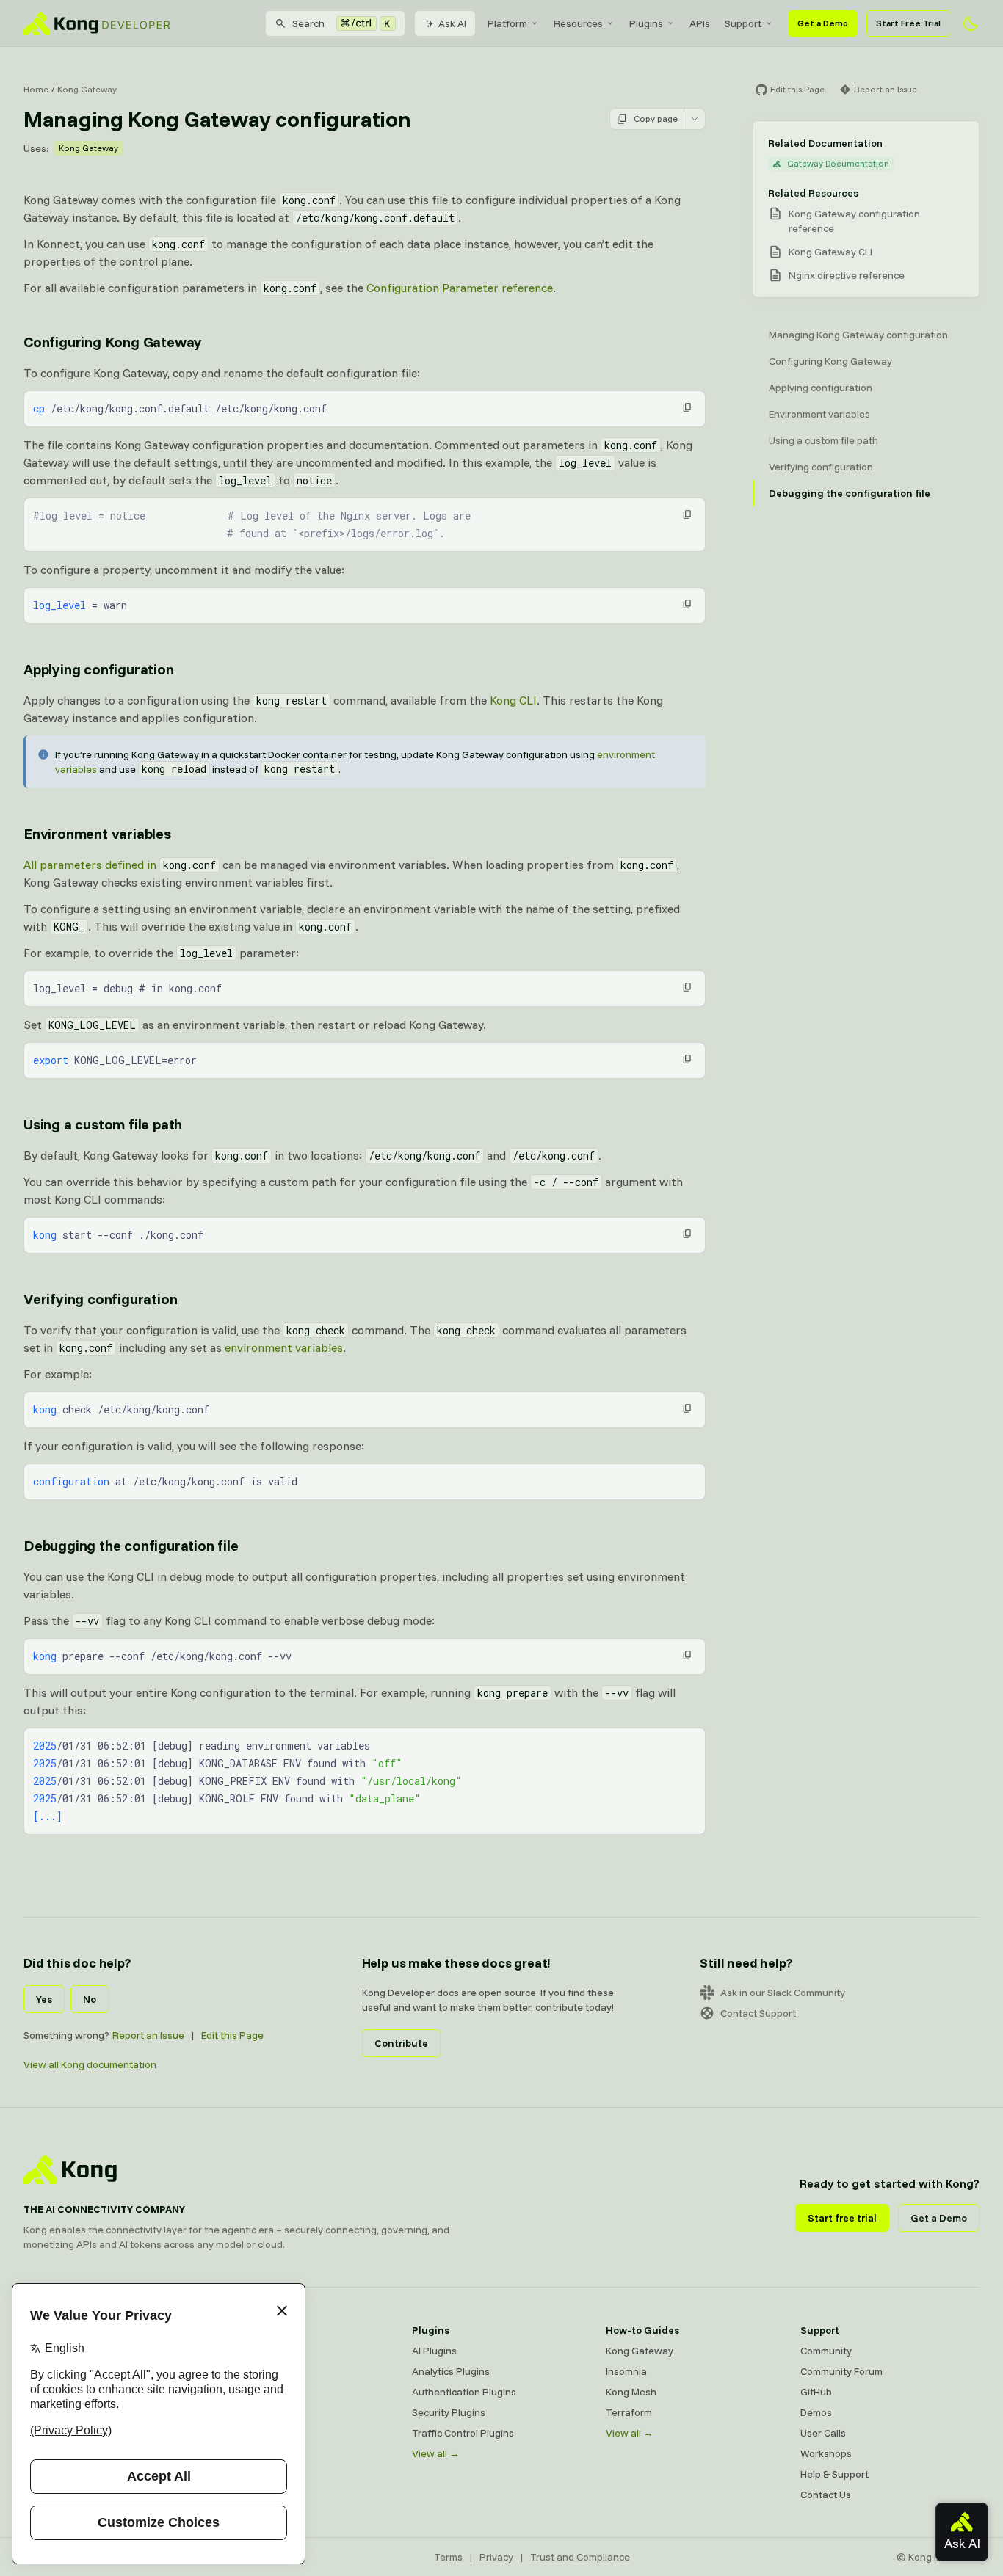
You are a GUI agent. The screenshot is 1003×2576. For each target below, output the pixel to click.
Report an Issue (148, 2035)
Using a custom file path (103, 1124)
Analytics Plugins (451, 2371)
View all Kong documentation (90, 2064)
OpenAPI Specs (253, 2433)
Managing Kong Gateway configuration (858, 335)
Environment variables (97, 833)
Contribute (401, 2043)
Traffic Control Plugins (463, 2433)
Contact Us (826, 2495)
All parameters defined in (120, 865)
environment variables (284, 1347)
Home (36, 89)
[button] (687, 407)
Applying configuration (99, 669)
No (90, 1999)
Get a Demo (823, 23)
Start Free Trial (908, 23)
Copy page (656, 119)
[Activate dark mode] (971, 23)
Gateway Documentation (838, 163)
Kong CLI (513, 700)
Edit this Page (232, 2035)
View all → (436, 2453)
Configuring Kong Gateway (113, 342)
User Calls (823, 2433)
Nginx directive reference (847, 275)
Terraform (629, 2412)
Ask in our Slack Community (783, 1993)
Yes (44, 1999)
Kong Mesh (243, 2392)
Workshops (826, 2453)
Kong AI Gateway (257, 2371)
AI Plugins (434, 2351)
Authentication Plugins (464, 2392)
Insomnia (238, 2412)
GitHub (816, 2392)
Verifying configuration (100, 1299)
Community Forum (841, 2371)
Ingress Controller (258, 2453)
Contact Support (758, 2013)
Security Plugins (449, 2412)
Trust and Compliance (580, 2557)
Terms (448, 2557)
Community (826, 2351)
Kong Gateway (87, 89)
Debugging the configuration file (131, 1545)
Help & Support (834, 2474)
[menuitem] (513, 23)
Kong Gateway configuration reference (854, 221)
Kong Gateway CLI (830, 252)
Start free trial (842, 2218)
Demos (816, 2412)
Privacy (496, 2557)
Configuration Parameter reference (460, 288)
